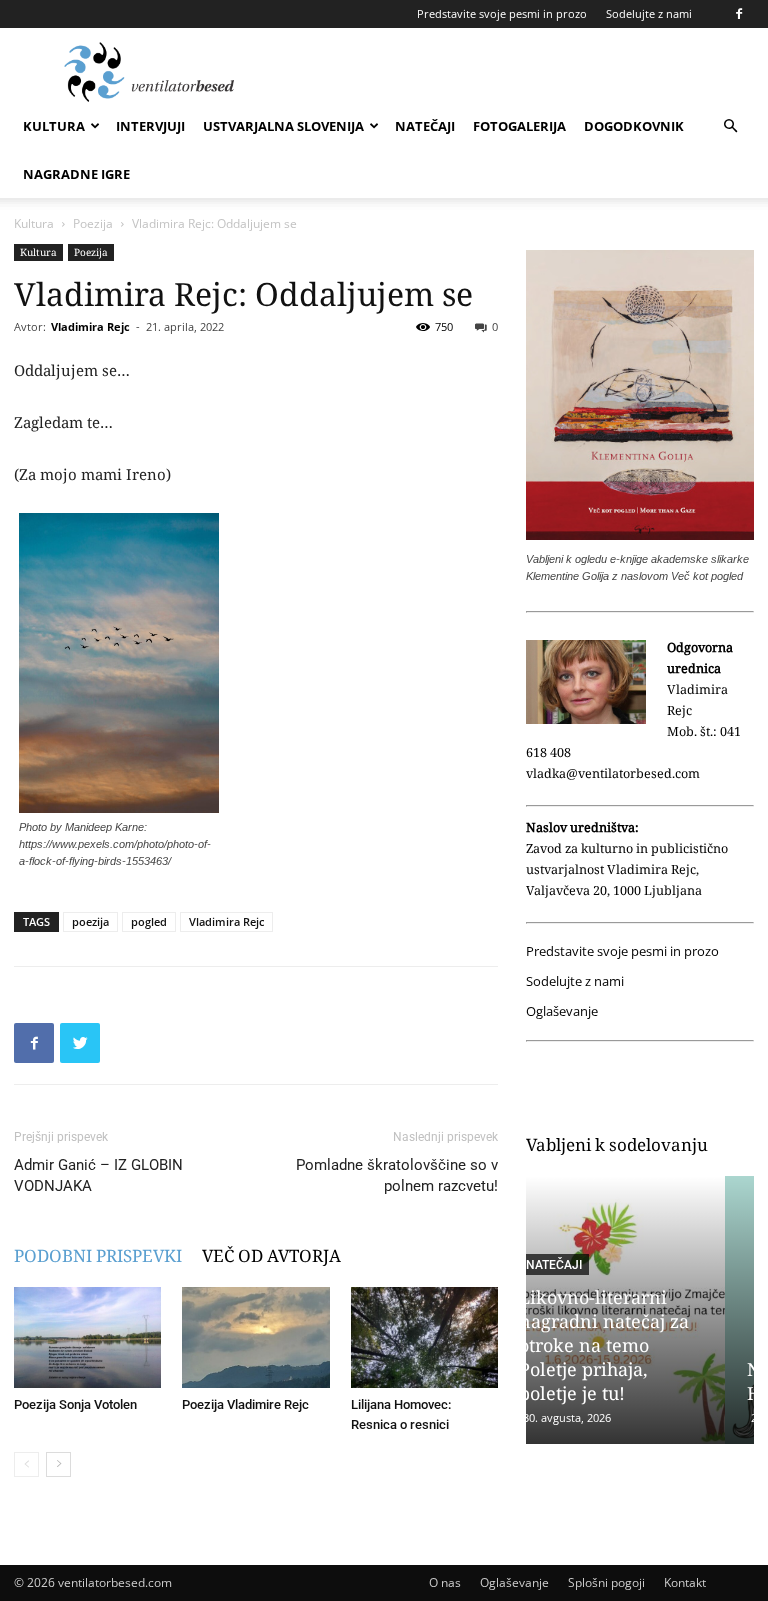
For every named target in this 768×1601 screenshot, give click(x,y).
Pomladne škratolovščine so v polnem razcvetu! (397, 1175)
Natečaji (425, 126)
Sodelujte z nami (649, 13)
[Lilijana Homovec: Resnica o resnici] (424, 1337)
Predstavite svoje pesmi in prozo (502, 13)
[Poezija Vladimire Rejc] (255, 1337)
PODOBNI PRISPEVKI (98, 1255)
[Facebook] (739, 14)
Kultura (54, 126)
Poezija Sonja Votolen (75, 1404)
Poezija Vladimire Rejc (245, 1404)
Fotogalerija (519, 126)
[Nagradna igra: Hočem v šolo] (641, 1310)
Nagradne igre (76, 174)
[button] (730, 126)
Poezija (93, 223)
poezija (90, 921)
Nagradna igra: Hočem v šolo (613, 1381)
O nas (445, 1582)
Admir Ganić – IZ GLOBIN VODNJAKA (98, 1175)
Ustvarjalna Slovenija (283, 126)
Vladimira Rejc (90, 326)
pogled (149, 921)
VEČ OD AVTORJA (271, 1255)
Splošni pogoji (606, 1582)
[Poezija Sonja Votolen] (87, 1337)
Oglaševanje (562, 1011)
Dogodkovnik (634, 126)
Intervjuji (150, 126)
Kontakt (685, 1582)
